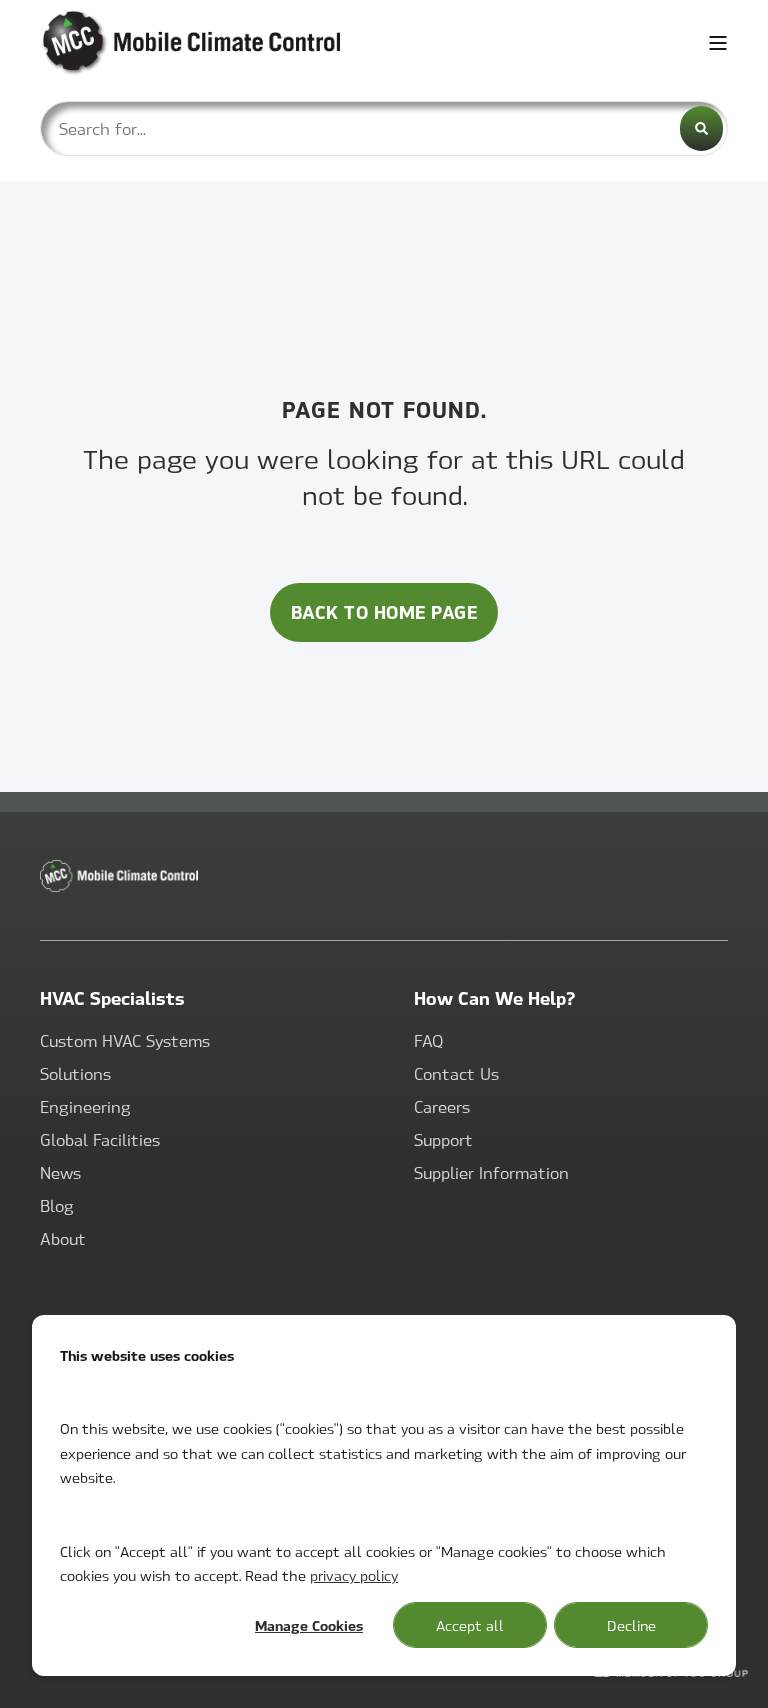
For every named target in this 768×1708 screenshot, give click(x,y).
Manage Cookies (309, 1625)
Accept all (470, 1625)
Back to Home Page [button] (384, 611)
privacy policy (354, 1575)
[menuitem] (125, 1041)
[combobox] (384, 128)
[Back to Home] (160, 43)
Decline (631, 1625)
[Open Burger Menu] (718, 43)
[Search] (701, 128)
